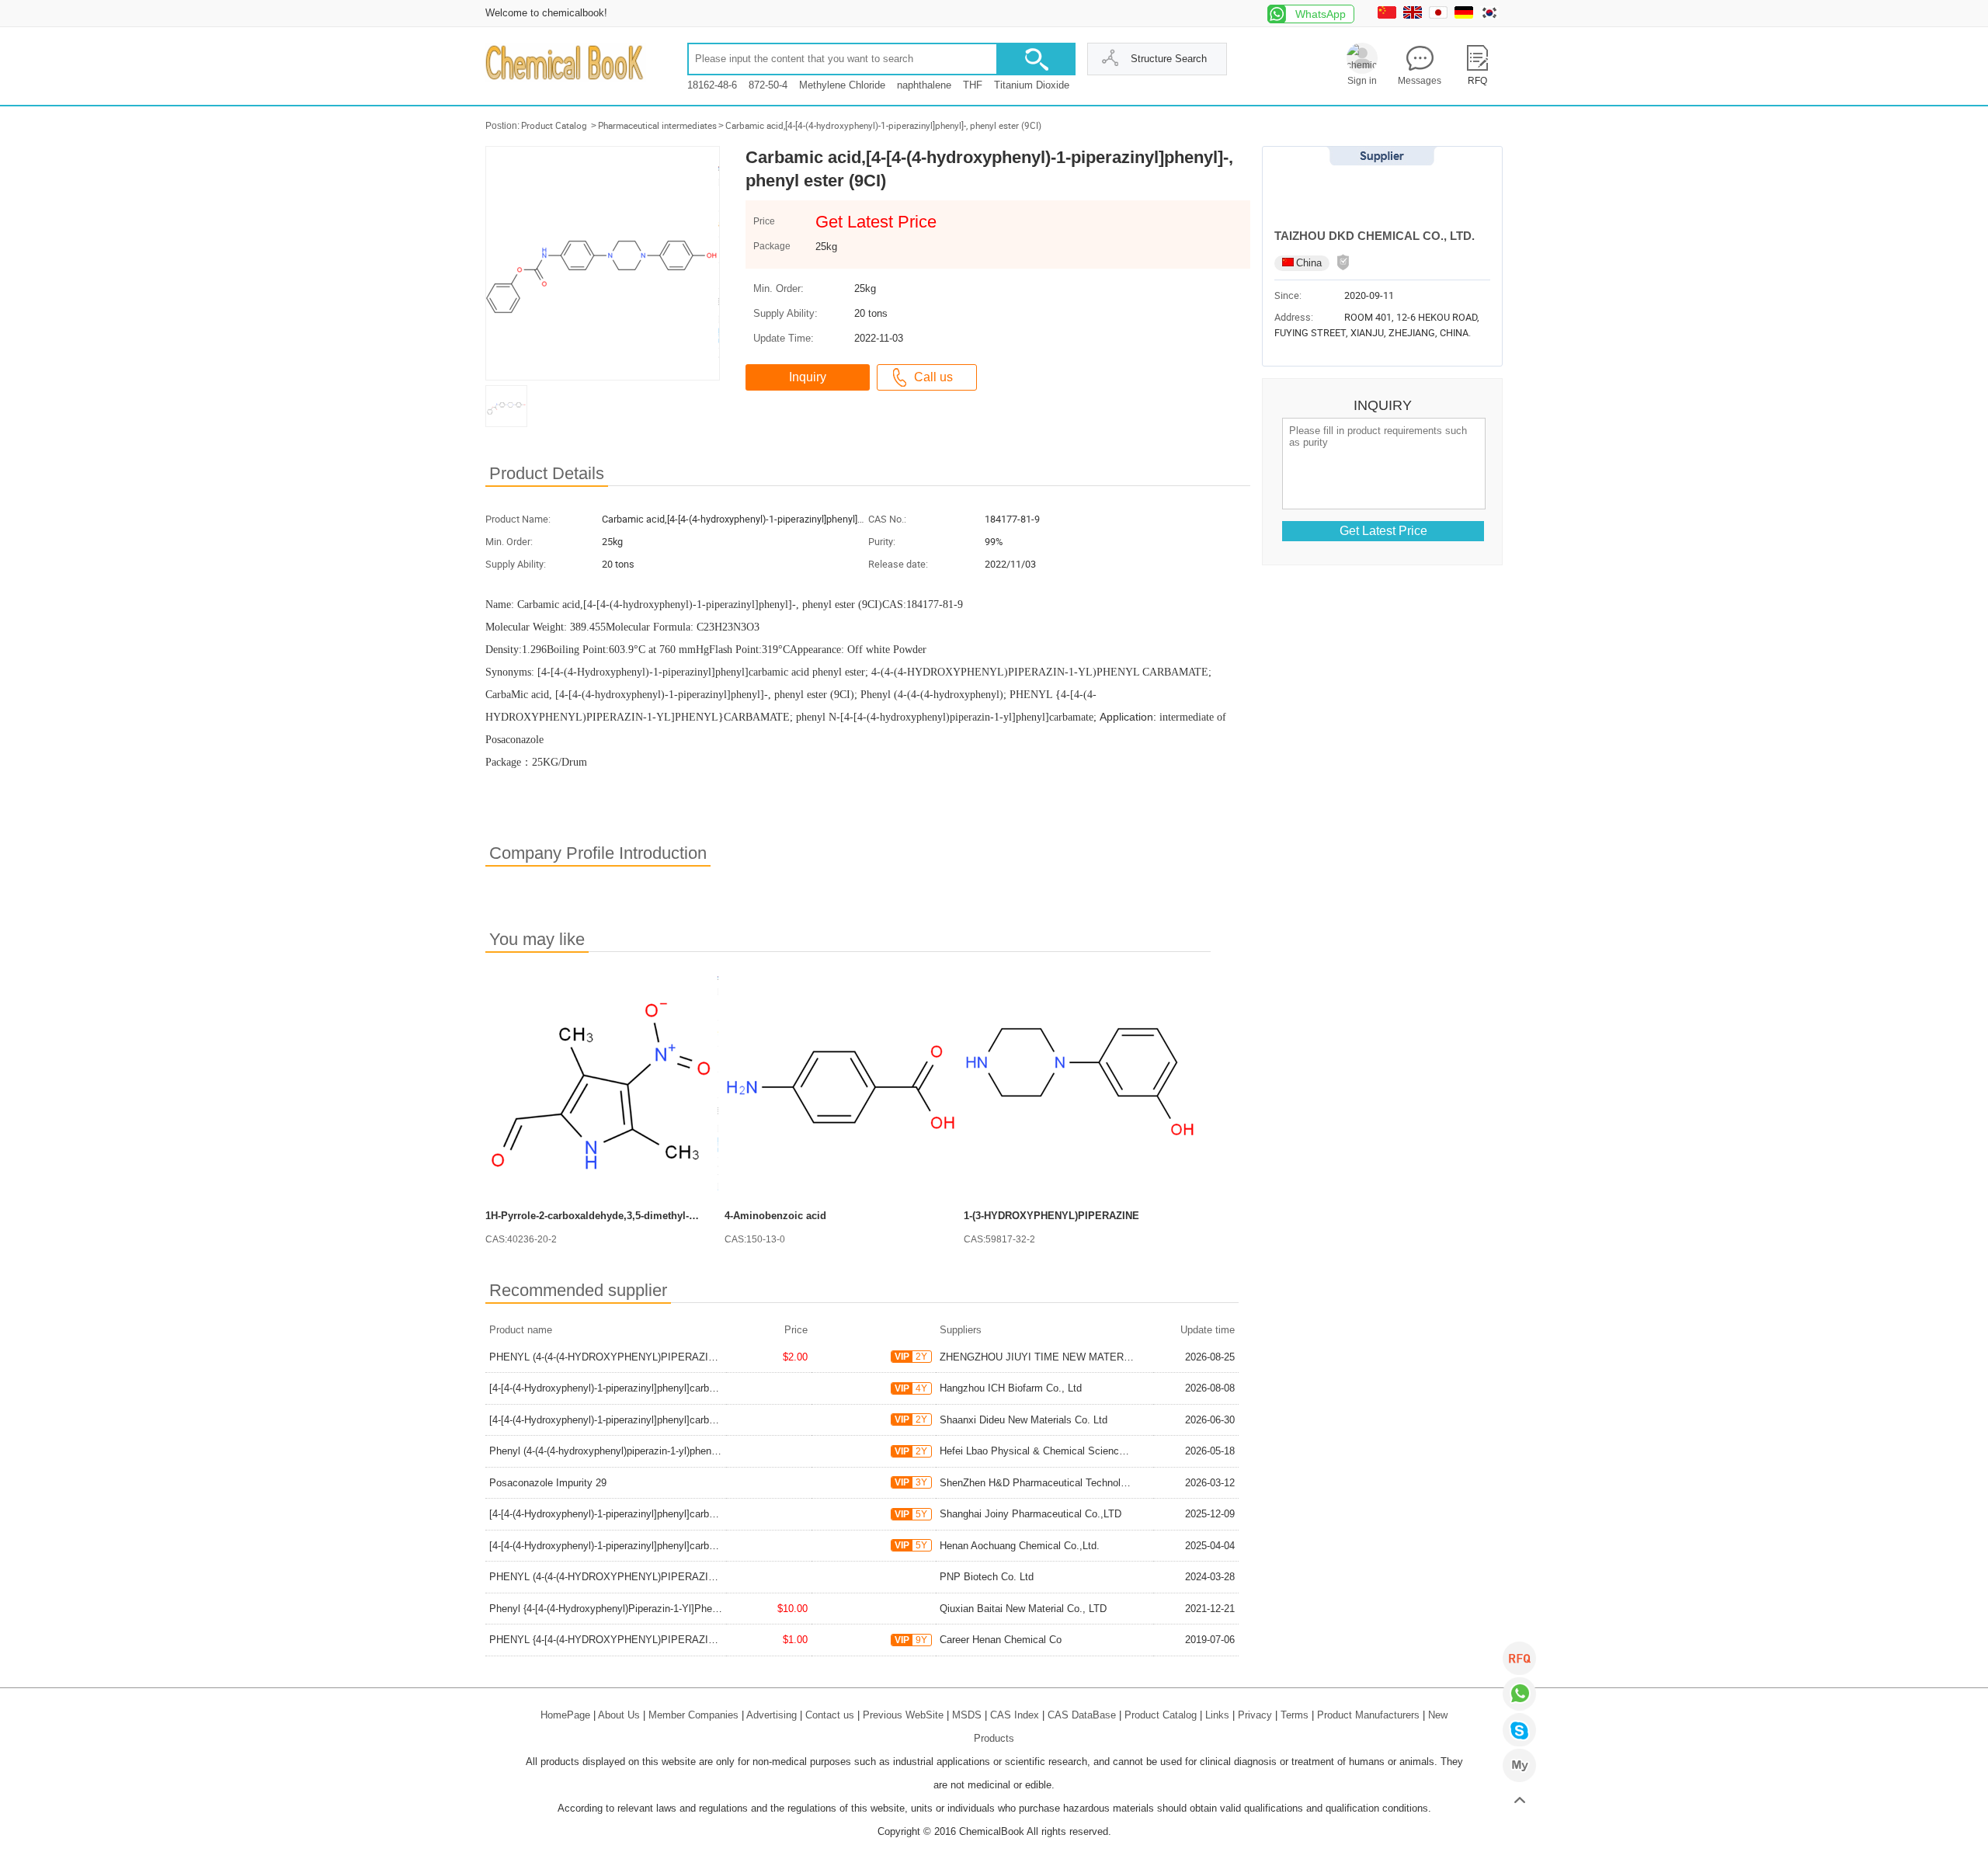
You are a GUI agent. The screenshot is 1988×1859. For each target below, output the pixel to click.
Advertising (772, 1715)
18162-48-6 (712, 85)
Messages (1420, 81)
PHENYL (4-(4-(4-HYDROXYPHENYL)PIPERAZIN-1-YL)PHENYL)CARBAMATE (669, 1357)
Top (1519, 1801)
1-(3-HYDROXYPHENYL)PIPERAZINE (1051, 1216)
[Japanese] (1440, 15)
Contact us (830, 1715)
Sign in (1362, 81)
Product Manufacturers (1368, 1715)
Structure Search (1169, 59)
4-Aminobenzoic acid (775, 1216)
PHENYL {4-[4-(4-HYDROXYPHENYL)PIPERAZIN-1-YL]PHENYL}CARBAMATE (669, 1640)
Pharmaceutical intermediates (657, 126)
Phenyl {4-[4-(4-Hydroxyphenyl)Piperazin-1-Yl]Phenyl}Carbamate (633, 1609)
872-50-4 (768, 85)
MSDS (967, 1715)
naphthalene (924, 85)
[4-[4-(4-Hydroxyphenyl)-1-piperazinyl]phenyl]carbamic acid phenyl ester (650, 1388)
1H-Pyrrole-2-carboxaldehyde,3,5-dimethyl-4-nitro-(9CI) (615, 1216)
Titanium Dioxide (1032, 85)
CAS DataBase (1082, 1715)
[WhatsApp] (1519, 1694)
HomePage (565, 1715)
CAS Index (1015, 1715)
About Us (619, 1715)
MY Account (1519, 1765)
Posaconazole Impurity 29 (548, 1483)
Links (1217, 1715)
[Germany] (1466, 15)
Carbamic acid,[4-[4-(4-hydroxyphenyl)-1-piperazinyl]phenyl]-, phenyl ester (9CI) (883, 126)
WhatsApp (1321, 14)
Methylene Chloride (842, 85)
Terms (1295, 1715)
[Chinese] (1389, 15)
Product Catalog (554, 126)
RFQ (1519, 1658)
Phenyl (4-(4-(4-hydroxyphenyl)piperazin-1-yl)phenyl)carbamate (629, 1451)
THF (973, 85)
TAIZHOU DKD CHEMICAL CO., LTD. (1375, 236)
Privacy (1255, 1715)
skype (1519, 1730)
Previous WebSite (903, 1715)
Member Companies (693, 1715)
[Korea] (1491, 15)
